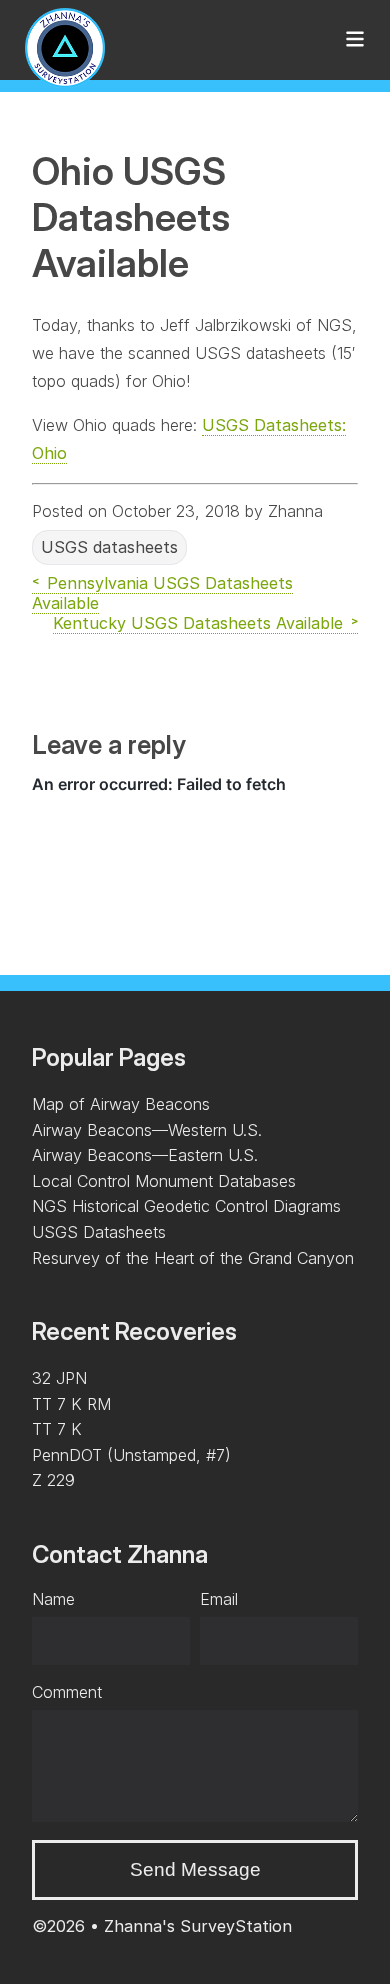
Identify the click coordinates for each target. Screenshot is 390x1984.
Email (219, 1599)
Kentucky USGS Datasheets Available (198, 623)
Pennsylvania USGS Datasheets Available (162, 593)
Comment (67, 1692)
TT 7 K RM (71, 1404)
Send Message (195, 1869)
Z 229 (53, 1480)
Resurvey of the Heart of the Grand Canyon (193, 1258)
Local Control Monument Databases (164, 1181)
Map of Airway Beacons (121, 1104)
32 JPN (59, 1378)
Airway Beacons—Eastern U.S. (145, 1155)
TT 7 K (57, 1429)
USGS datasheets (109, 547)
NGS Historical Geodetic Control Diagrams (186, 1206)
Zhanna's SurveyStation (198, 1926)
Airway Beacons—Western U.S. (147, 1130)
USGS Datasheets (99, 1232)
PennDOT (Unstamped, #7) (131, 1455)
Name (53, 1599)
